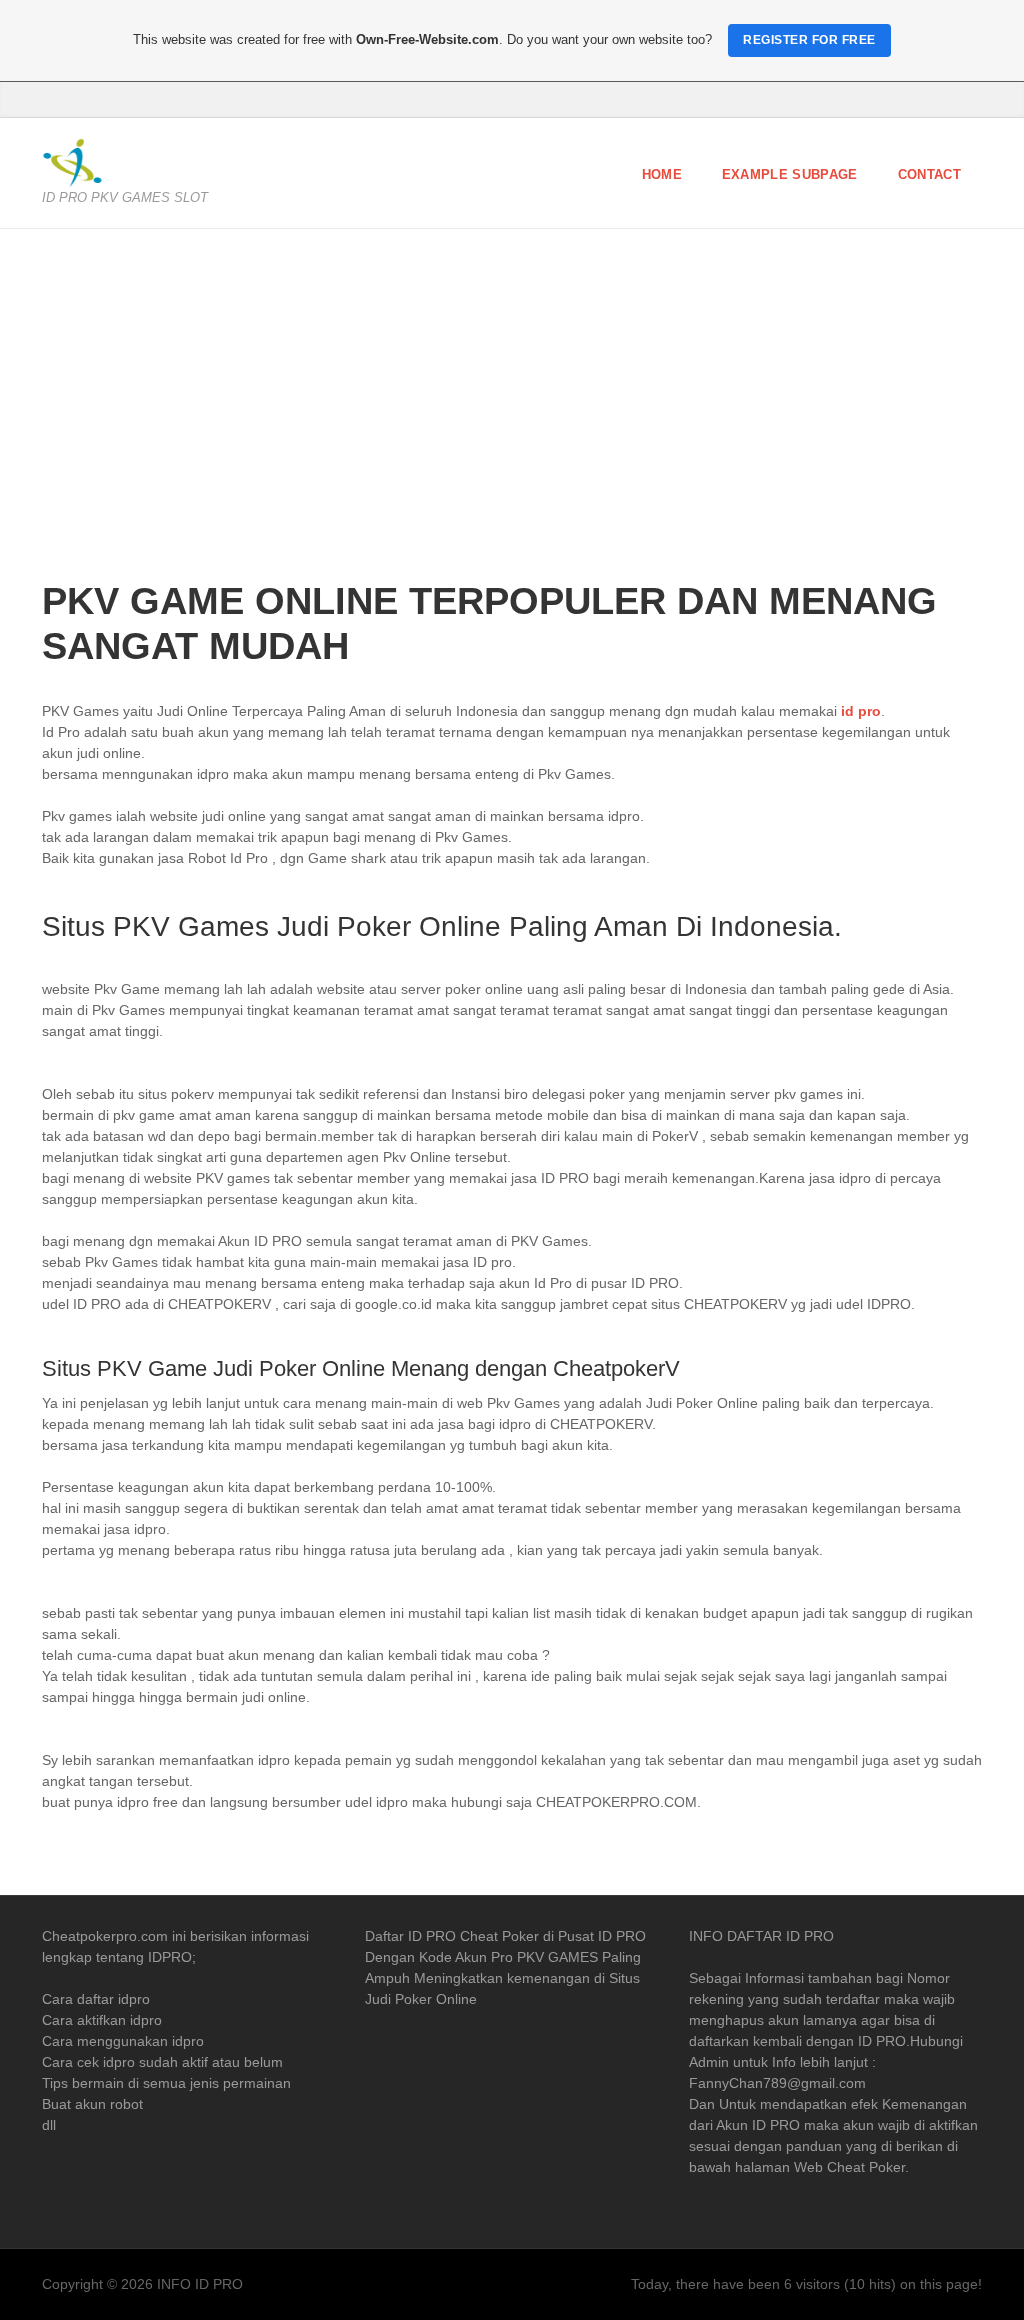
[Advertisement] (512, 419)
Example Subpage (790, 174)
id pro (861, 711)
